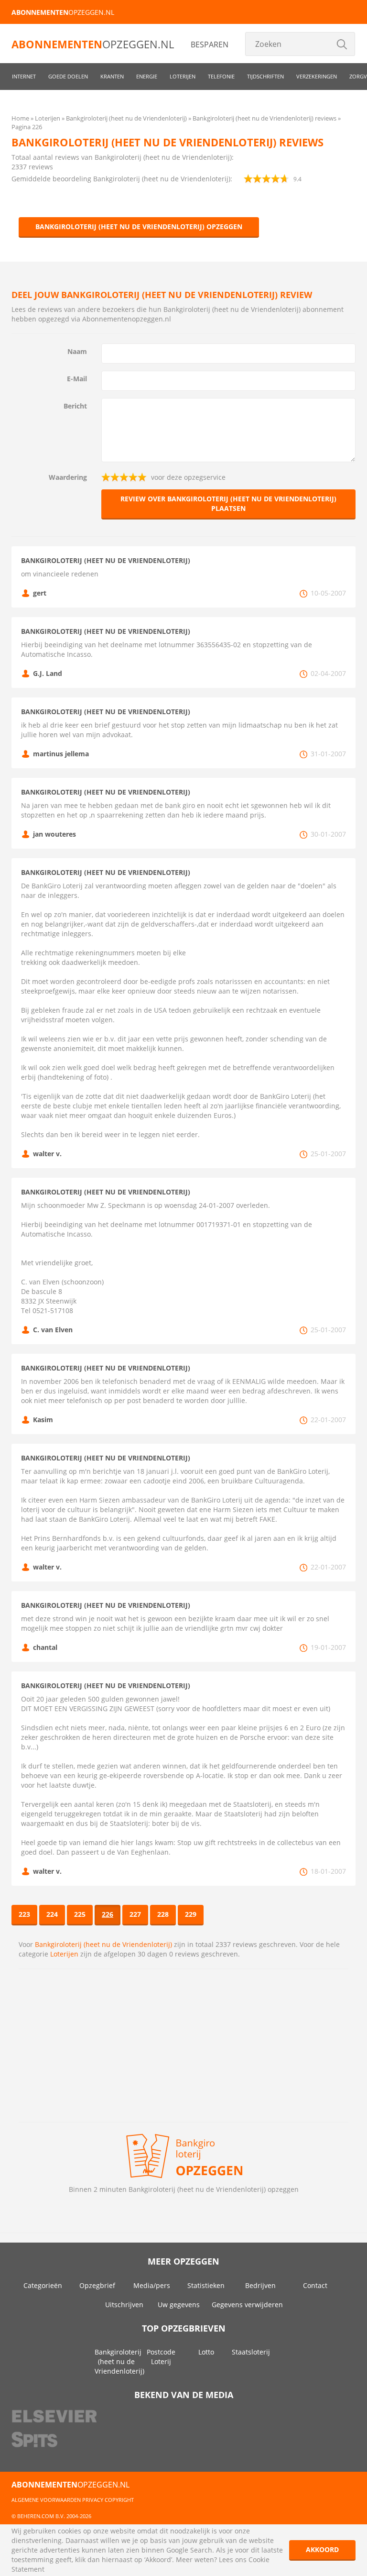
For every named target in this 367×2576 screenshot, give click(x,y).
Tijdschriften (265, 76)
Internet (24, 76)
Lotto (206, 2352)
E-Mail (77, 379)
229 (191, 1914)
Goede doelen (68, 76)
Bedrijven (260, 2285)
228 (163, 1914)
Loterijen (183, 76)
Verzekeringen (317, 76)
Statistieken (206, 2285)
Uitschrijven (124, 2305)
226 (108, 1914)
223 (24, 1914)
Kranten (112, 76)
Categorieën (43, 2285)
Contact (315, 2285)
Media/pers (152, 2285)
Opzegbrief (97, 2285)
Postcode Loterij (161, 2357)
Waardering (68, 477)
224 (52, 1914)
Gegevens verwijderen (247, 2305)
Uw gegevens (179, 2305)
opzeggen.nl (63, 12)
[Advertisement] (183, 2045)
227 (135, 1914)
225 (80, 1914)
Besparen (210, 44)
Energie (147, 76)
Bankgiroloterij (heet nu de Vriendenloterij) (103, 1944)
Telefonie (221, 76)
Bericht (75, 406)
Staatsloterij (251, 2352)
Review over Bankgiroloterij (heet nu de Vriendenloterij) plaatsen (228, 503)
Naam (77, 351)
